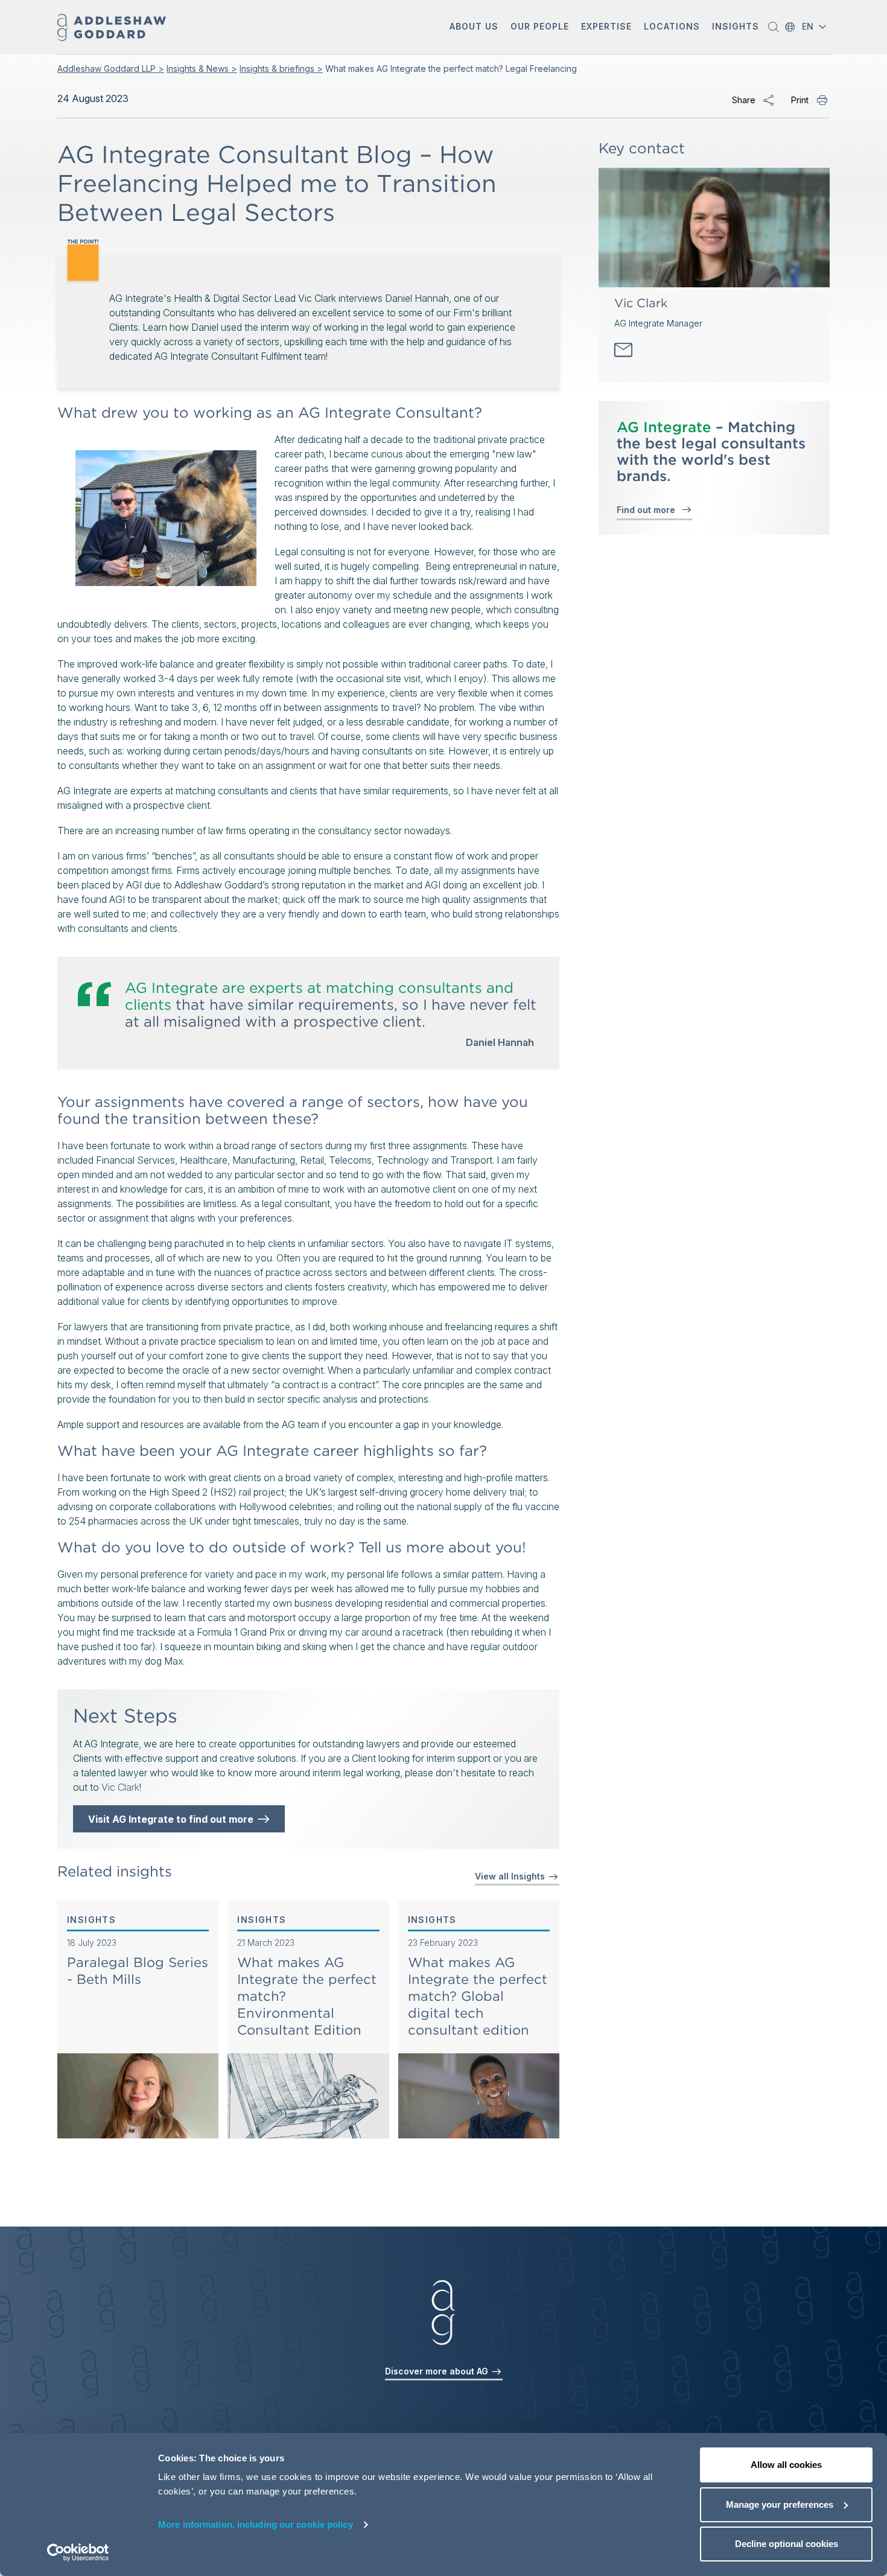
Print (800, 100)
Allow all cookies (786, 2465)
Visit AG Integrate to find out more (173, 1819)
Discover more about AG (438, 2371)
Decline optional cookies (787, 2544)
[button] (474, 27)
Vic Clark (120, 1787)
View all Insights (511, 1876)
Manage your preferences (780, 2504)
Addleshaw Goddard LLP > (111, 69)
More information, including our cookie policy (256, 2524)
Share (744, 100)
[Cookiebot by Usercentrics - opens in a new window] (78, 2552)
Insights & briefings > (281, 69)
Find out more (648, 510)
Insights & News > (202, 69)
